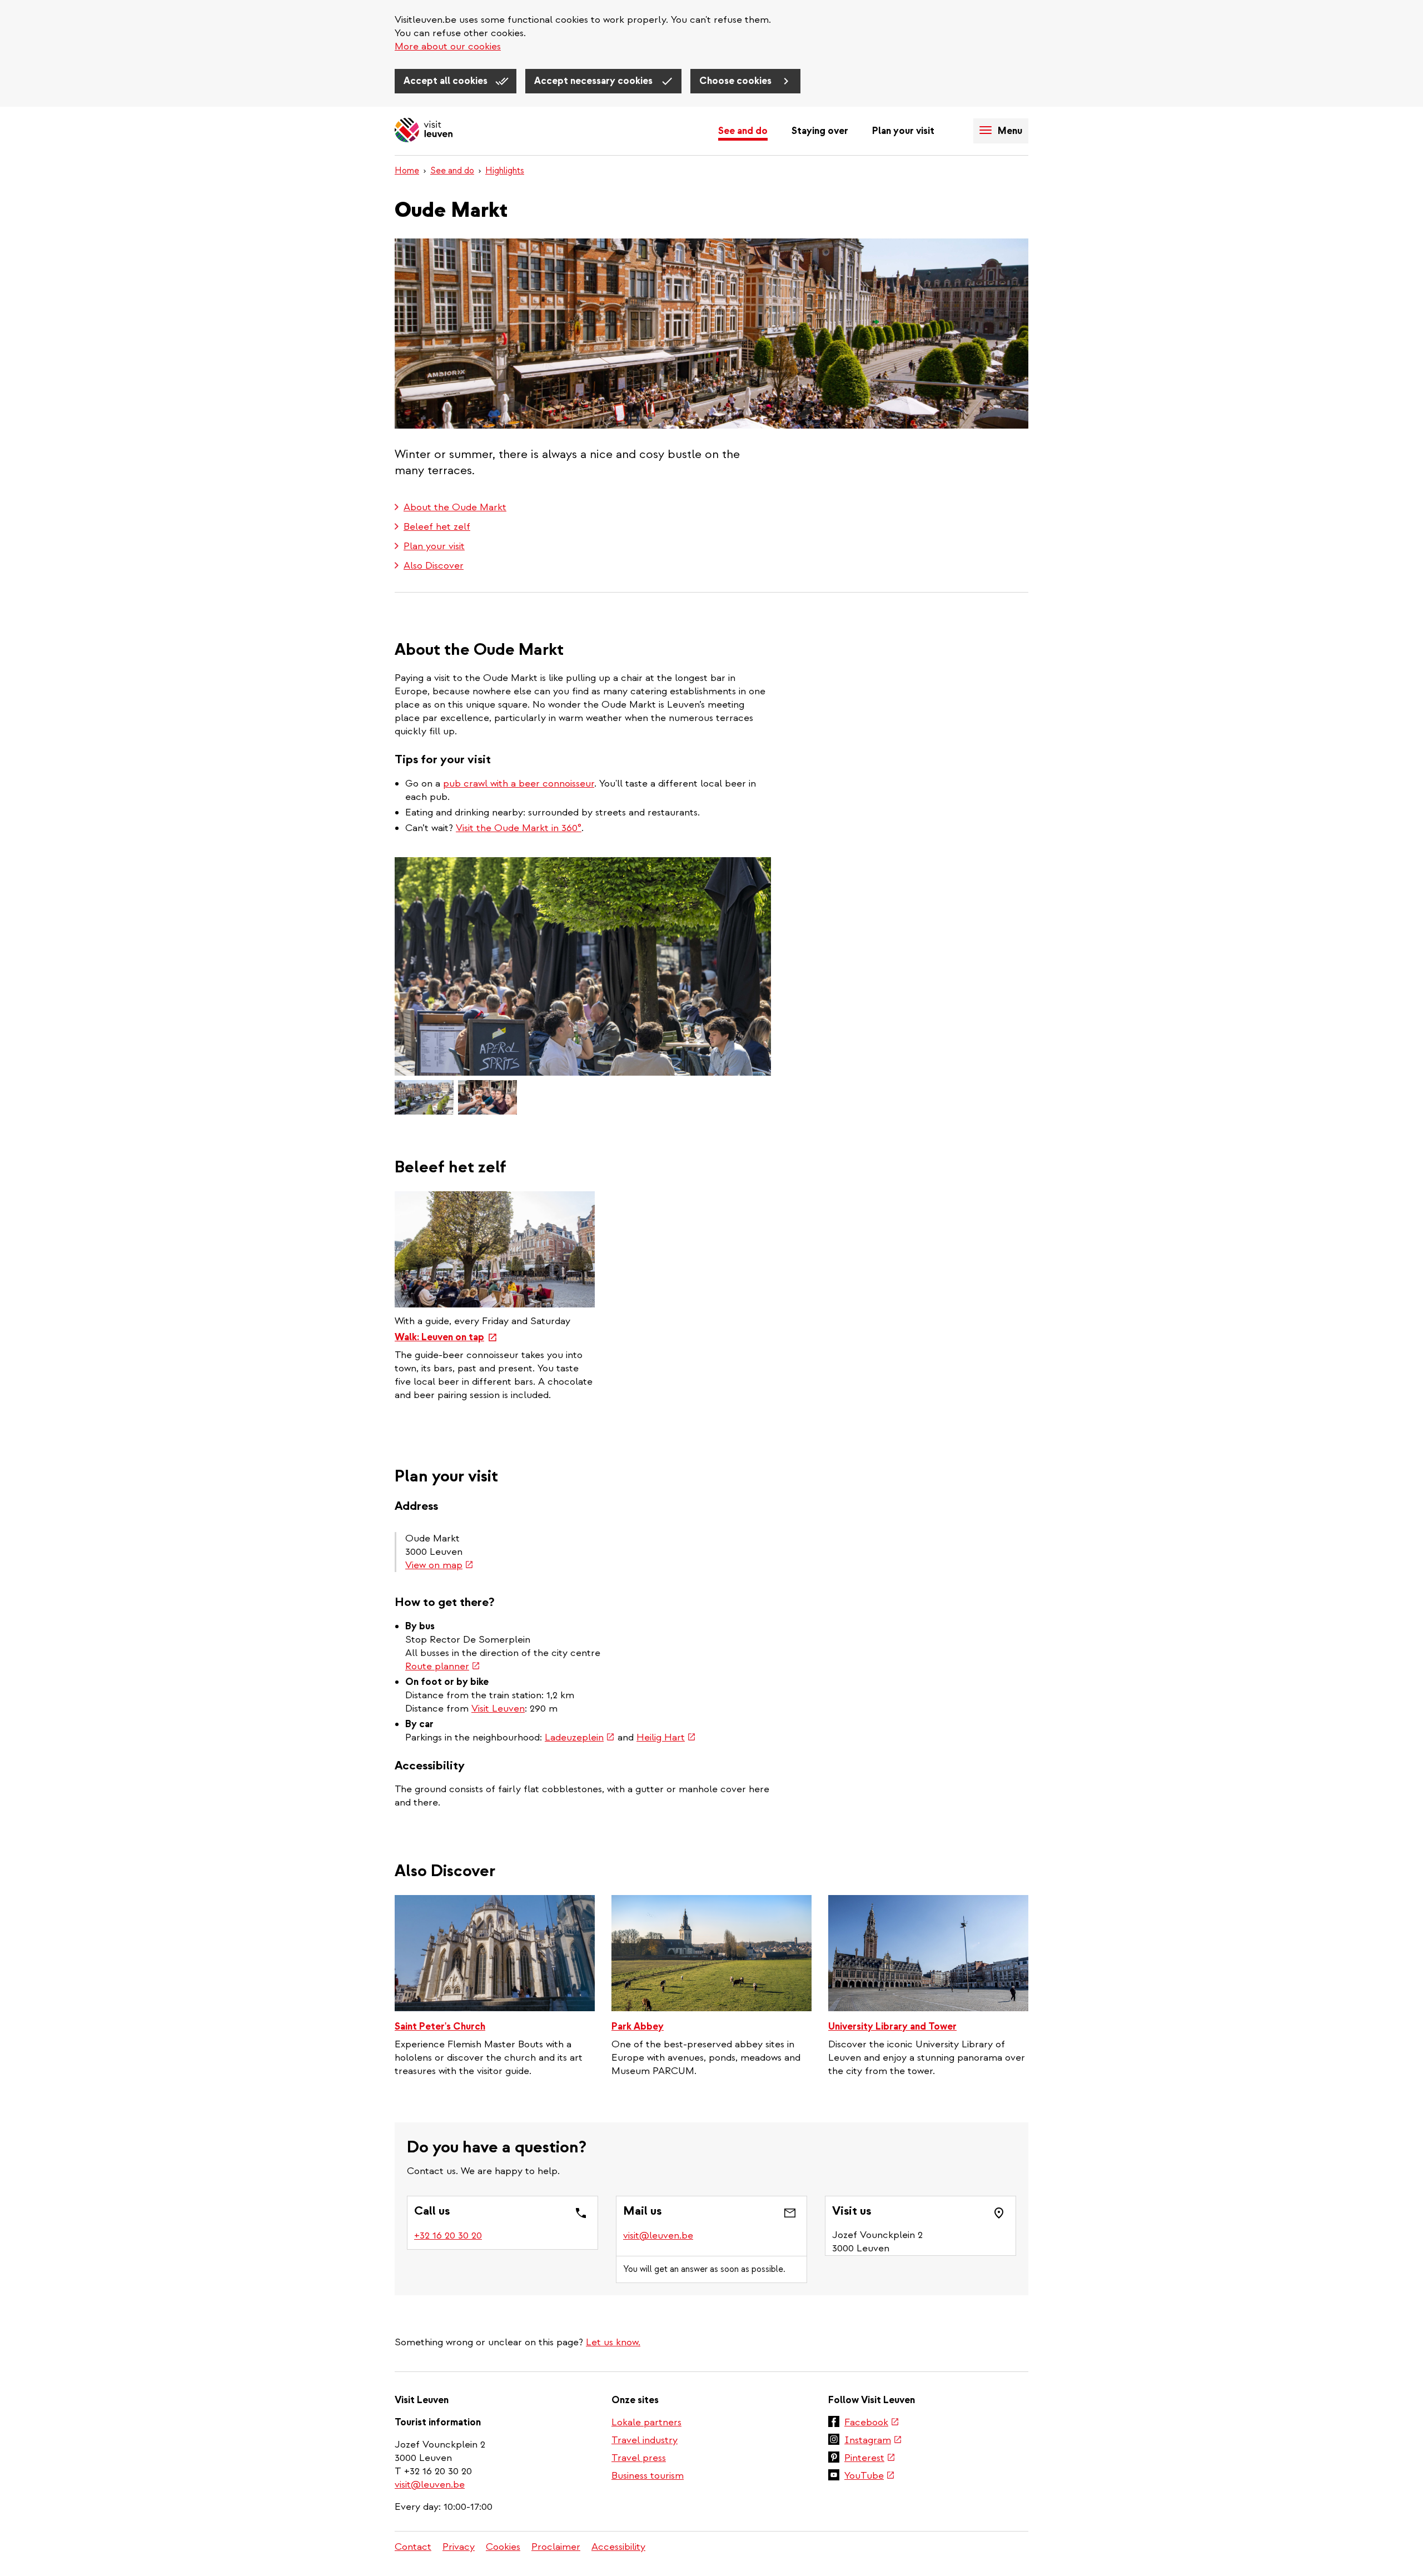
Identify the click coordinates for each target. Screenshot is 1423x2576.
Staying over (820, 131)
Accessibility (618, 2547)
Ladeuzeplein (580, 1737)
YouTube (870, 2476)
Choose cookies (737, 81)
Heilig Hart (666, 1737)
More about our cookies (448, 46)
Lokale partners (646, 2422)
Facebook (872, 2423)
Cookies (503, 2547)
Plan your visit (903, 131)
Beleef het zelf (437, 527)
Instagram (873, 2441)
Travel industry (645, 2440)
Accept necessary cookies (594, 81)
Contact (413, 2547)
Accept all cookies (447, 81)
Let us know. (613, 2342)
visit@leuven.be (658, 2236)
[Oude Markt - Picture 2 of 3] (424, 1097)
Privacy (459, 2547)
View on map (439, 1565)
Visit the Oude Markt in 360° (519, 828)
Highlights (505, 171)
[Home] (424, 131)
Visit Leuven (498, 1709)
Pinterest (870, 2459)
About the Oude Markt (455, 507)
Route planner (443, 1666)
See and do (743, 131)
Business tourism (648, 2476)
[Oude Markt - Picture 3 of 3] (487, 1097)
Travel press (639, 2458)
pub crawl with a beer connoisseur (519, 784)
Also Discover (434, 566)
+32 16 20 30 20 (449, 2236)
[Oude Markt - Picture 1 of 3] (583, 966)
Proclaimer (556, 2547)
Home (407, 171)
